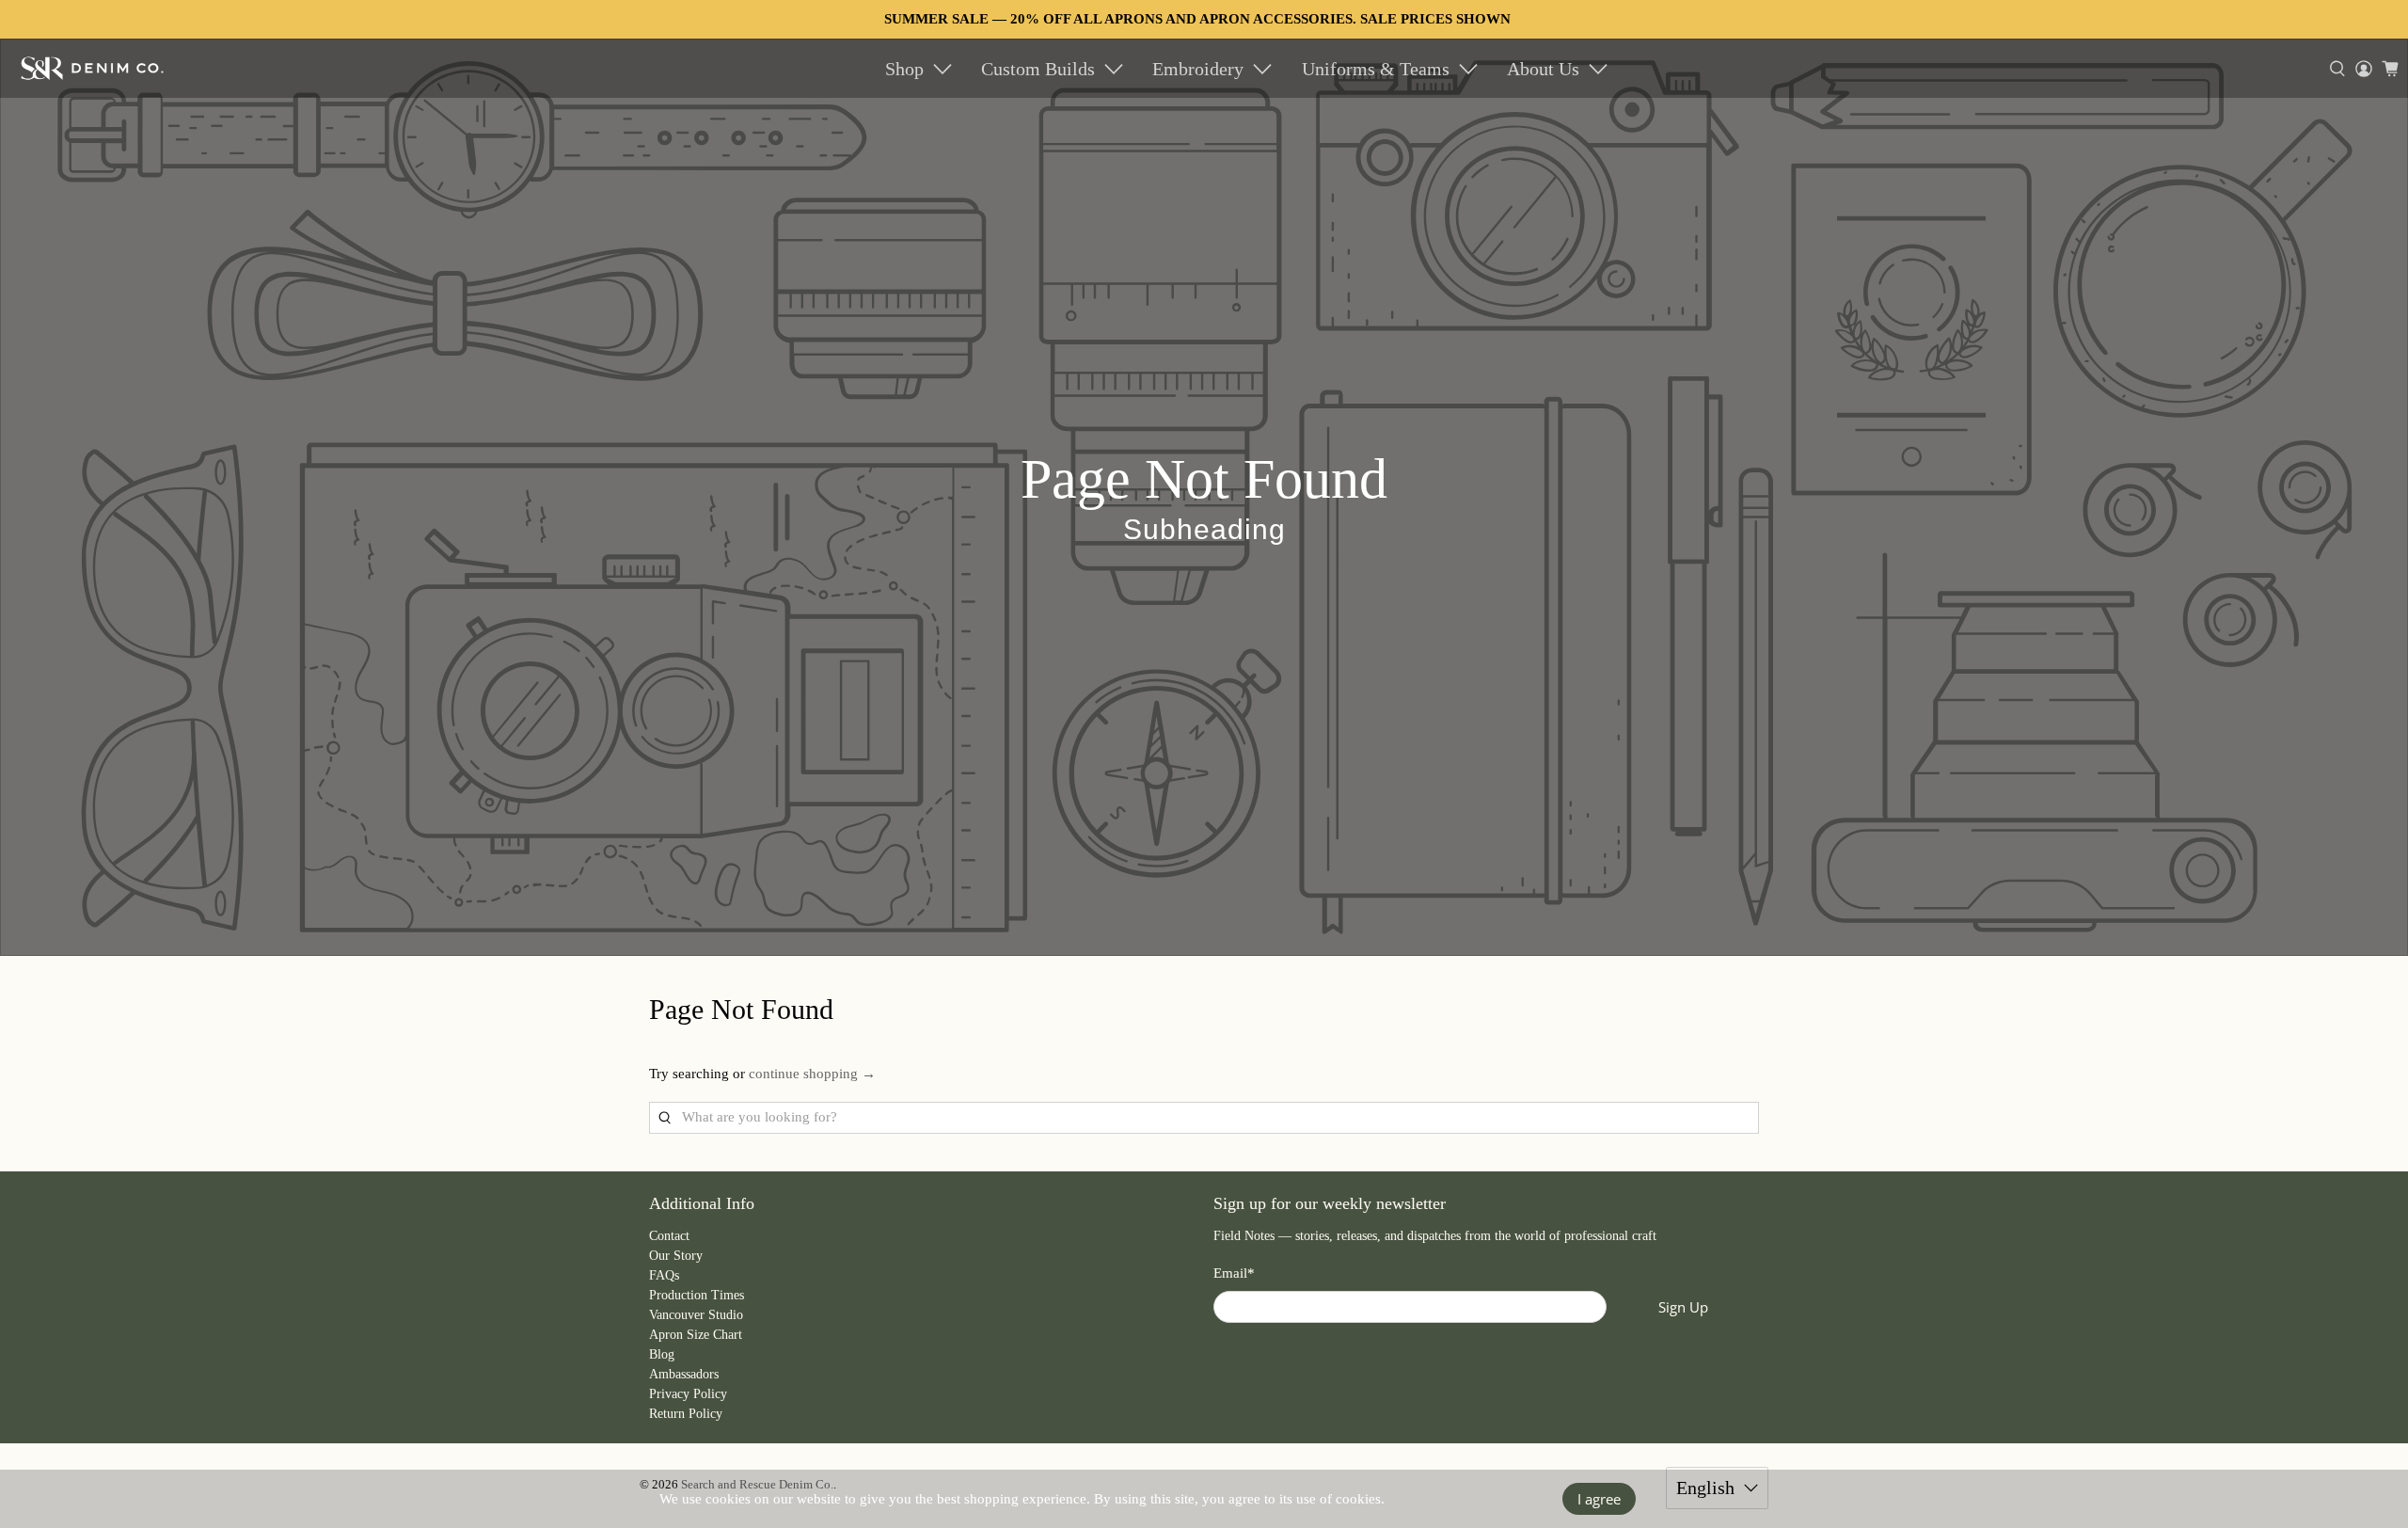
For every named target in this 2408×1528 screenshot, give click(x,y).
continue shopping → (812, 1074)
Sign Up (1683, 1307)
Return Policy (686, 1414)
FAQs (664, 1275)
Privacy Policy (688, 1394)
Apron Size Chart (696, 1335)
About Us (1543, 69)
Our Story (676, 1256)
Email (1234, 1273)
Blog (662, 1354)
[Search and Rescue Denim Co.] (93, 68)
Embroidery (1198, 69)
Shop (904, 69)
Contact (669, 1236)
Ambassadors (684, 1374)
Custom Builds (1038, 69)
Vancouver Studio (696, 1315)
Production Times (697, 1295)
